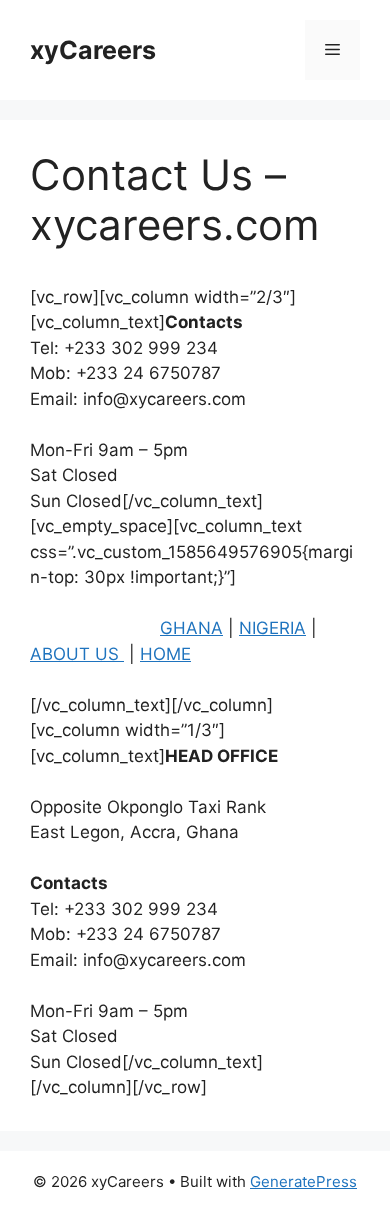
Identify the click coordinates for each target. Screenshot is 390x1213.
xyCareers (93, 50)
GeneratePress (303, 1181)
